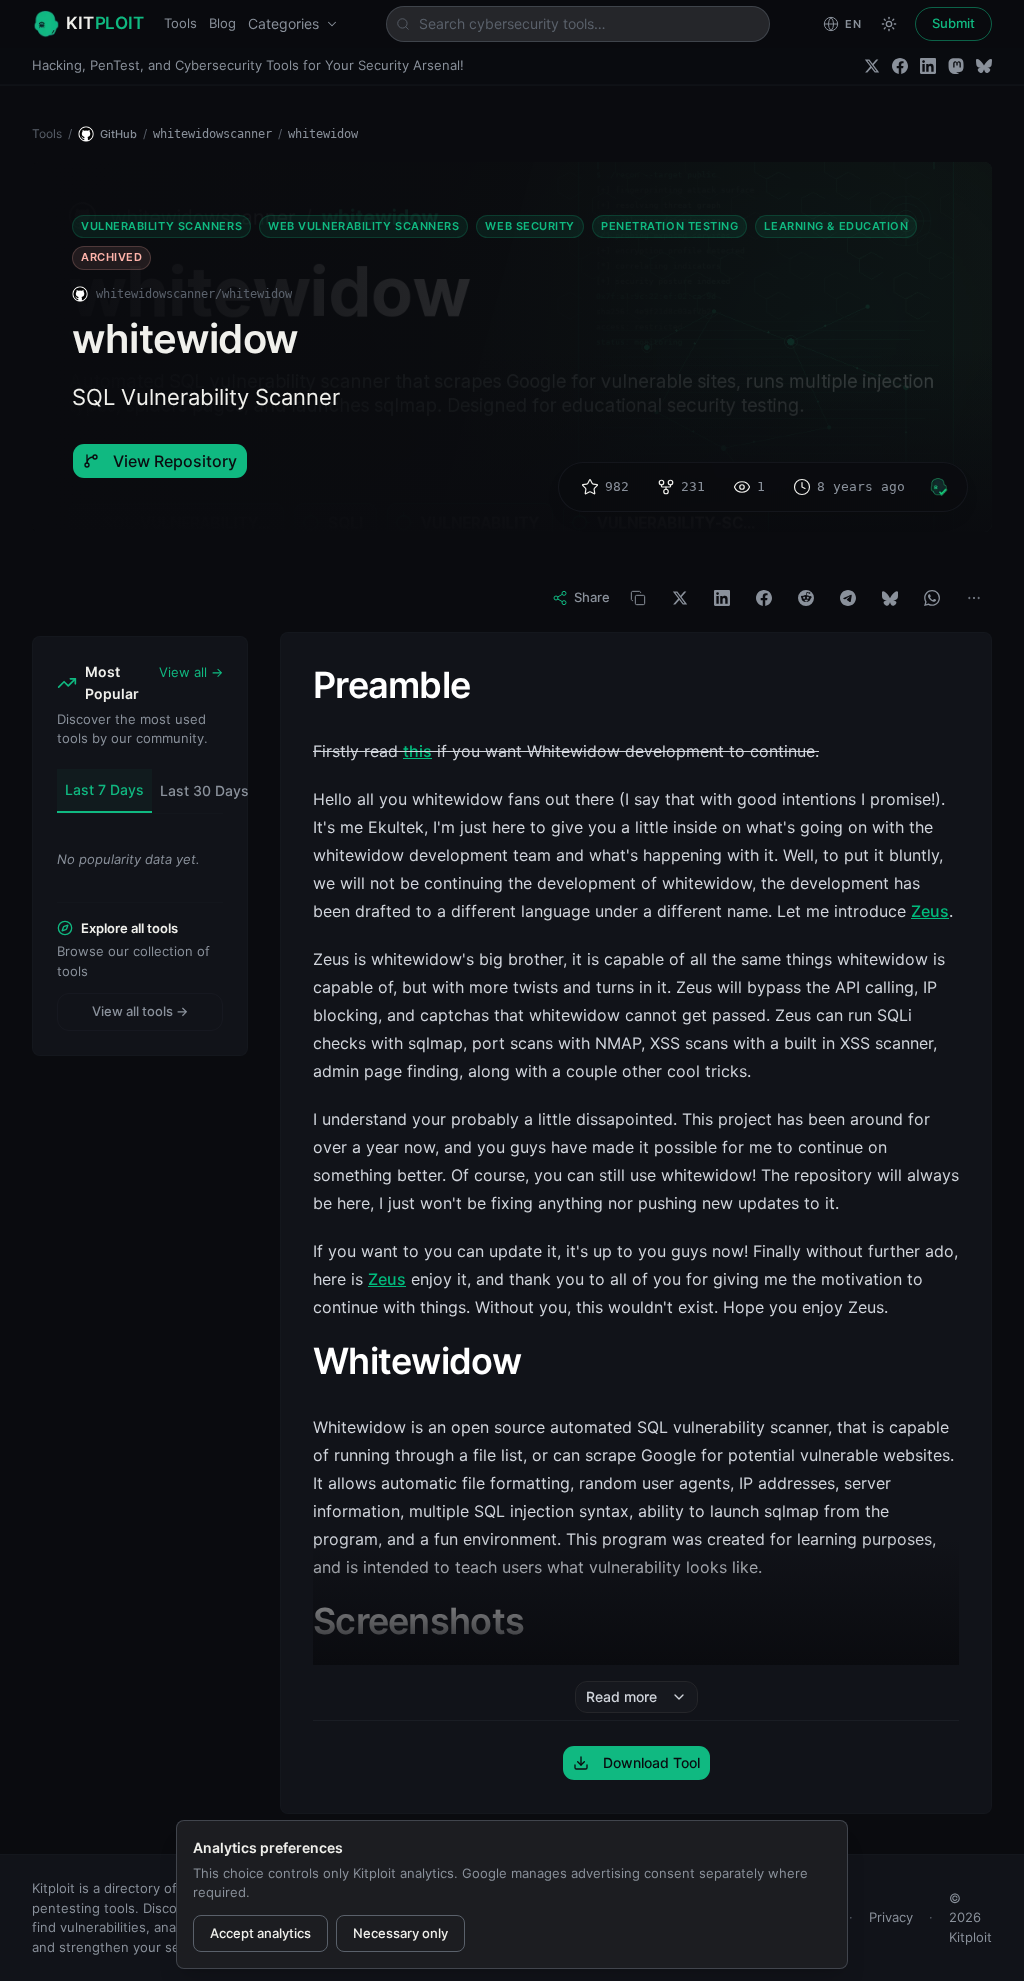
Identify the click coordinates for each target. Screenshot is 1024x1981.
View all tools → (140, 1011)
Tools (180, 23)
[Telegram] (848, 598)
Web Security (530, 226)
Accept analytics (260, 1933)
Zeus (930, 911)
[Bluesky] (984, 66)
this (417, 751)
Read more (621, 1696)
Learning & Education (836, 226)
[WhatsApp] (932, 598)
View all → (191, 672)
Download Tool (651, 1762)
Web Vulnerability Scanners (363, 226)
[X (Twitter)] (872, 66)
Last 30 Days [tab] (204, 790)
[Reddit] (806, 598)
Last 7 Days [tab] (104, 789)
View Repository (175, 461)
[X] (680, 598)
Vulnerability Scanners (161, 226)
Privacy (891, 1917)
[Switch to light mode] (889, 24)
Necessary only (400, 1933)
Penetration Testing (669, 226)
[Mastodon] (956, 66)
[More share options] (974, 598)
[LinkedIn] (928, 66)
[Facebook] (900, 66)
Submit (953, 23)
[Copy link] (638, 598)
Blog (222, 23)
